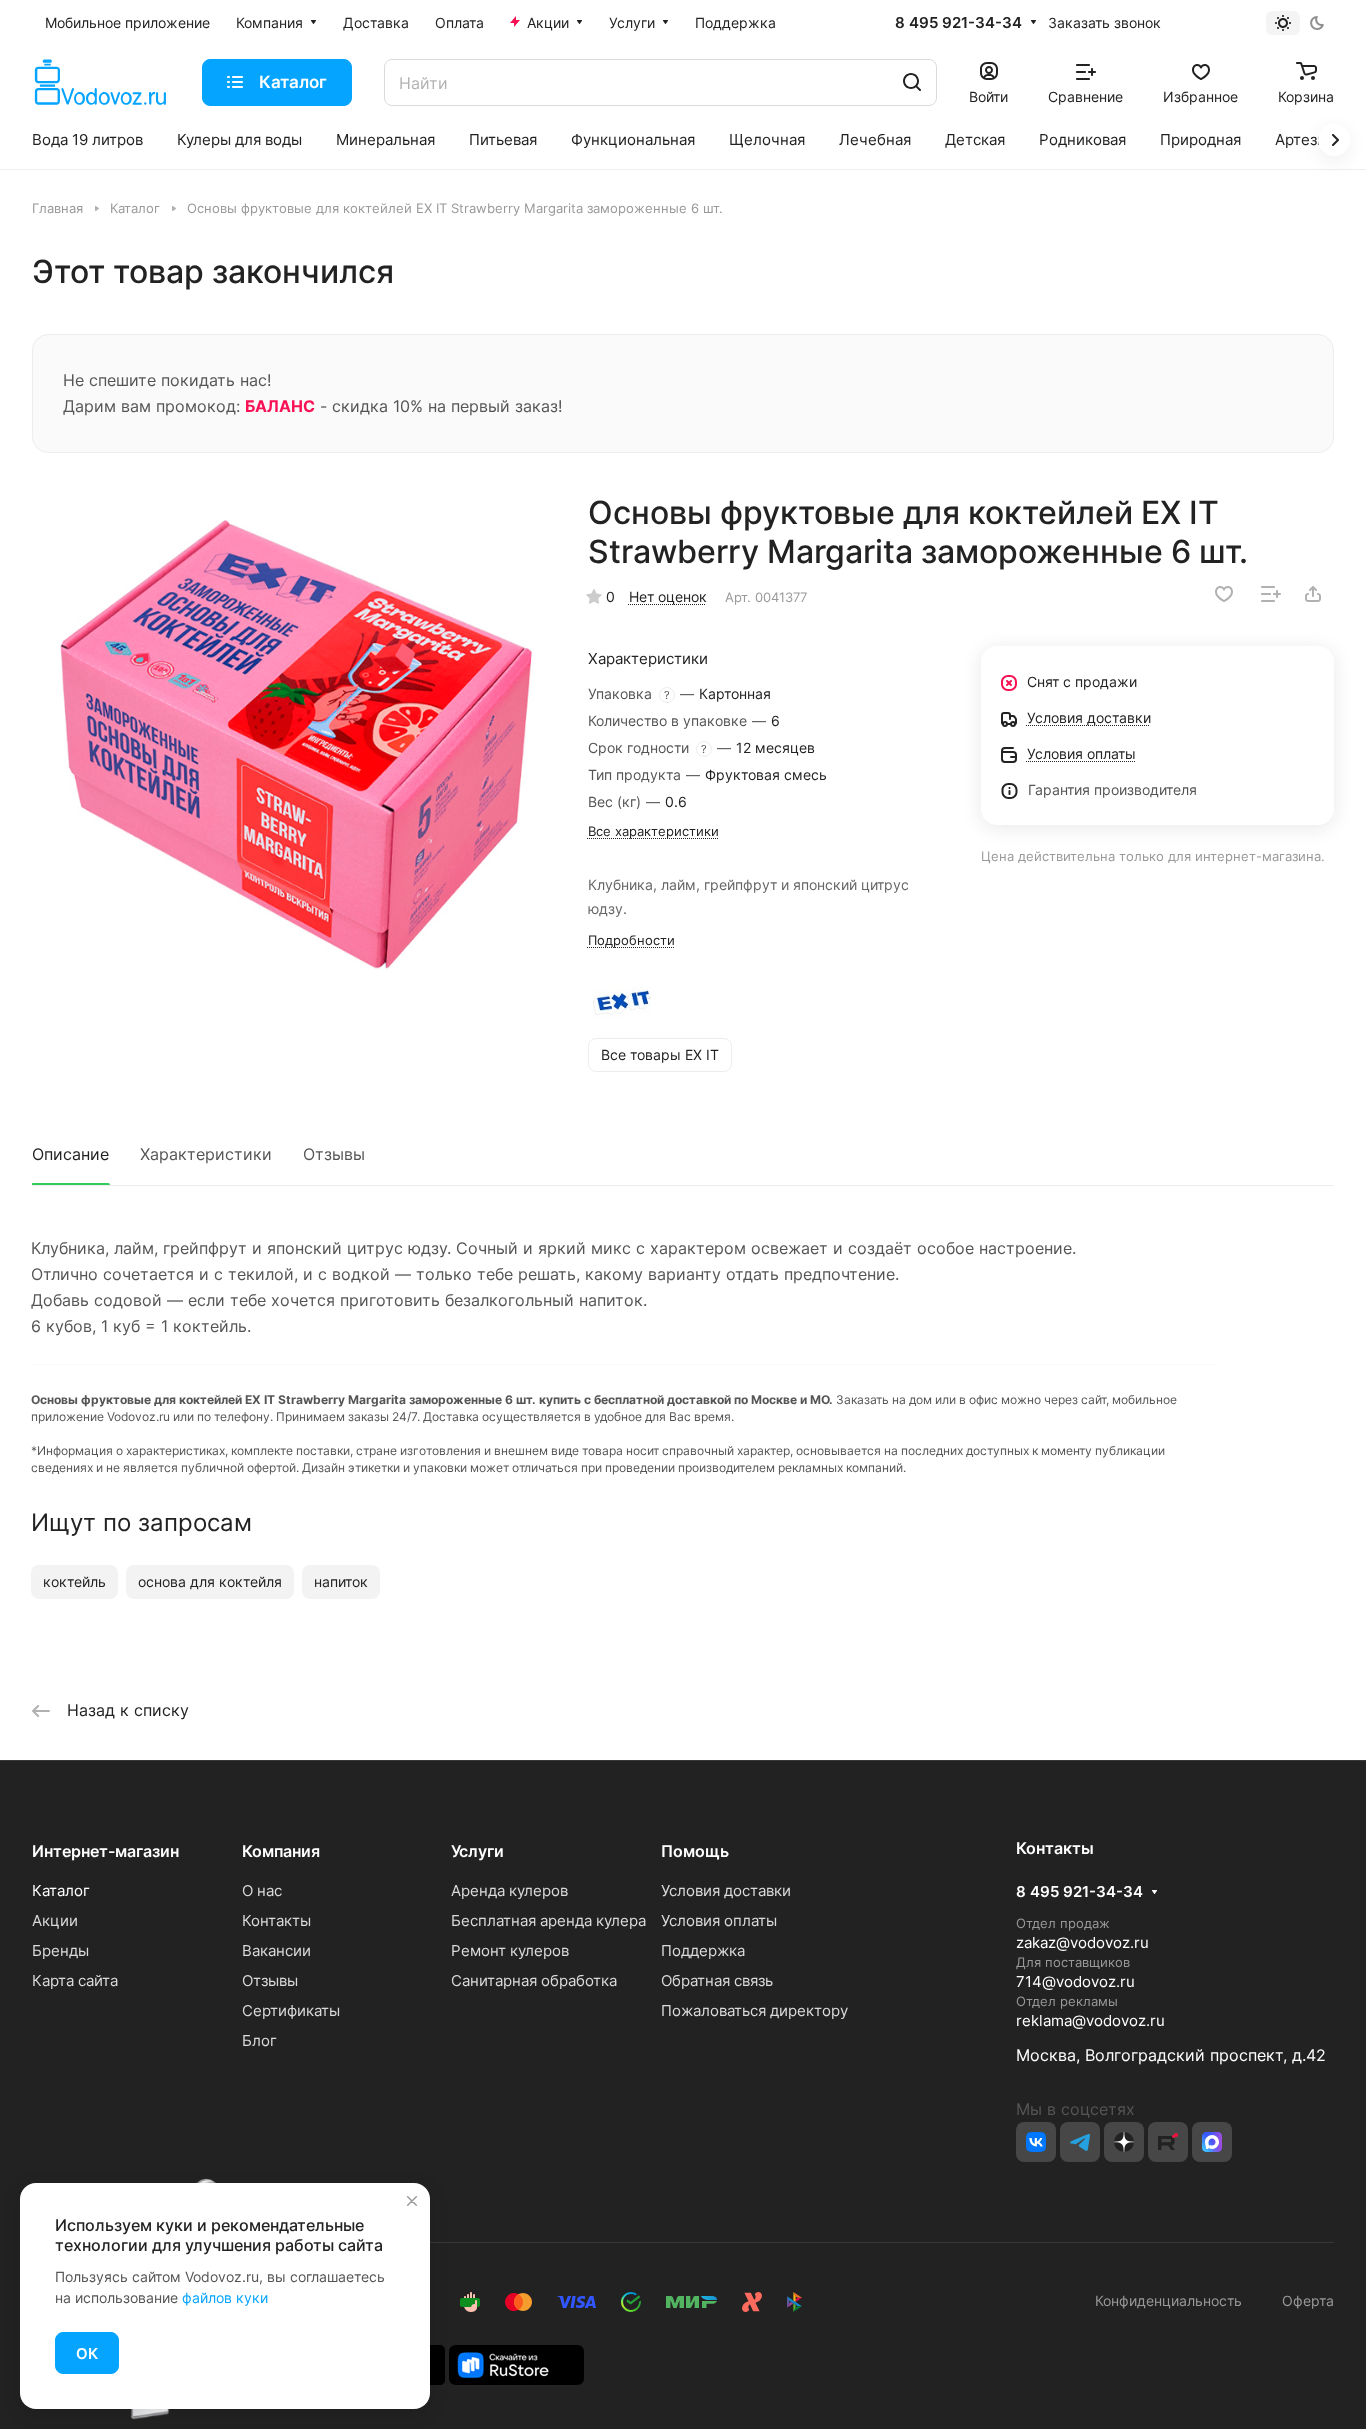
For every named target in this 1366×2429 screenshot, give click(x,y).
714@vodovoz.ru (1075, 1981)
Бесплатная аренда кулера (548, 1920)
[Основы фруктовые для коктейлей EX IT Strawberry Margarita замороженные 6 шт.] (295, 750)
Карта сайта (75, 1980)
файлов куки (225, 2297)
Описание (70, 1154)
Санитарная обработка (534, 1980)
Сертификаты (291, 2010)
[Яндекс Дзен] (1124, 2142)
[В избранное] (1224, 594)
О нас (262, 1890)
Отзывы (334, 1154)
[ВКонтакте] (1036, 2142)
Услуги (477, 1851)
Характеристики (206, 1154)
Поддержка (703, 1950)
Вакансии (276, 1950)
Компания (281, 1851)
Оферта (1304, 2300)
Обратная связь (717, 1980)
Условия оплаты (719, 1920)
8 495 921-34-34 (958, 23)
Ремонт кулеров (510, 1950)
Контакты (276, 1920)
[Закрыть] (412, 2201)
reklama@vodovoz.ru (1090, 2020)
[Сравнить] (1271, 594)
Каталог (61, 1890)
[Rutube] (1168, 2142)
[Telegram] (1080, 2142)
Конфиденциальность (1168, 2300)
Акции (55, 1920)
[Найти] (912, 82)
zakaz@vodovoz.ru (1082, 1942)
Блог (259, 2040)
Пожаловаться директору (754, 2010)
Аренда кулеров (509, 1890)
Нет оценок (668, 596)
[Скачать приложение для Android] (516, 2363)
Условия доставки (726, 1890)
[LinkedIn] (1212, 2142)
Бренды (60, 1950)
